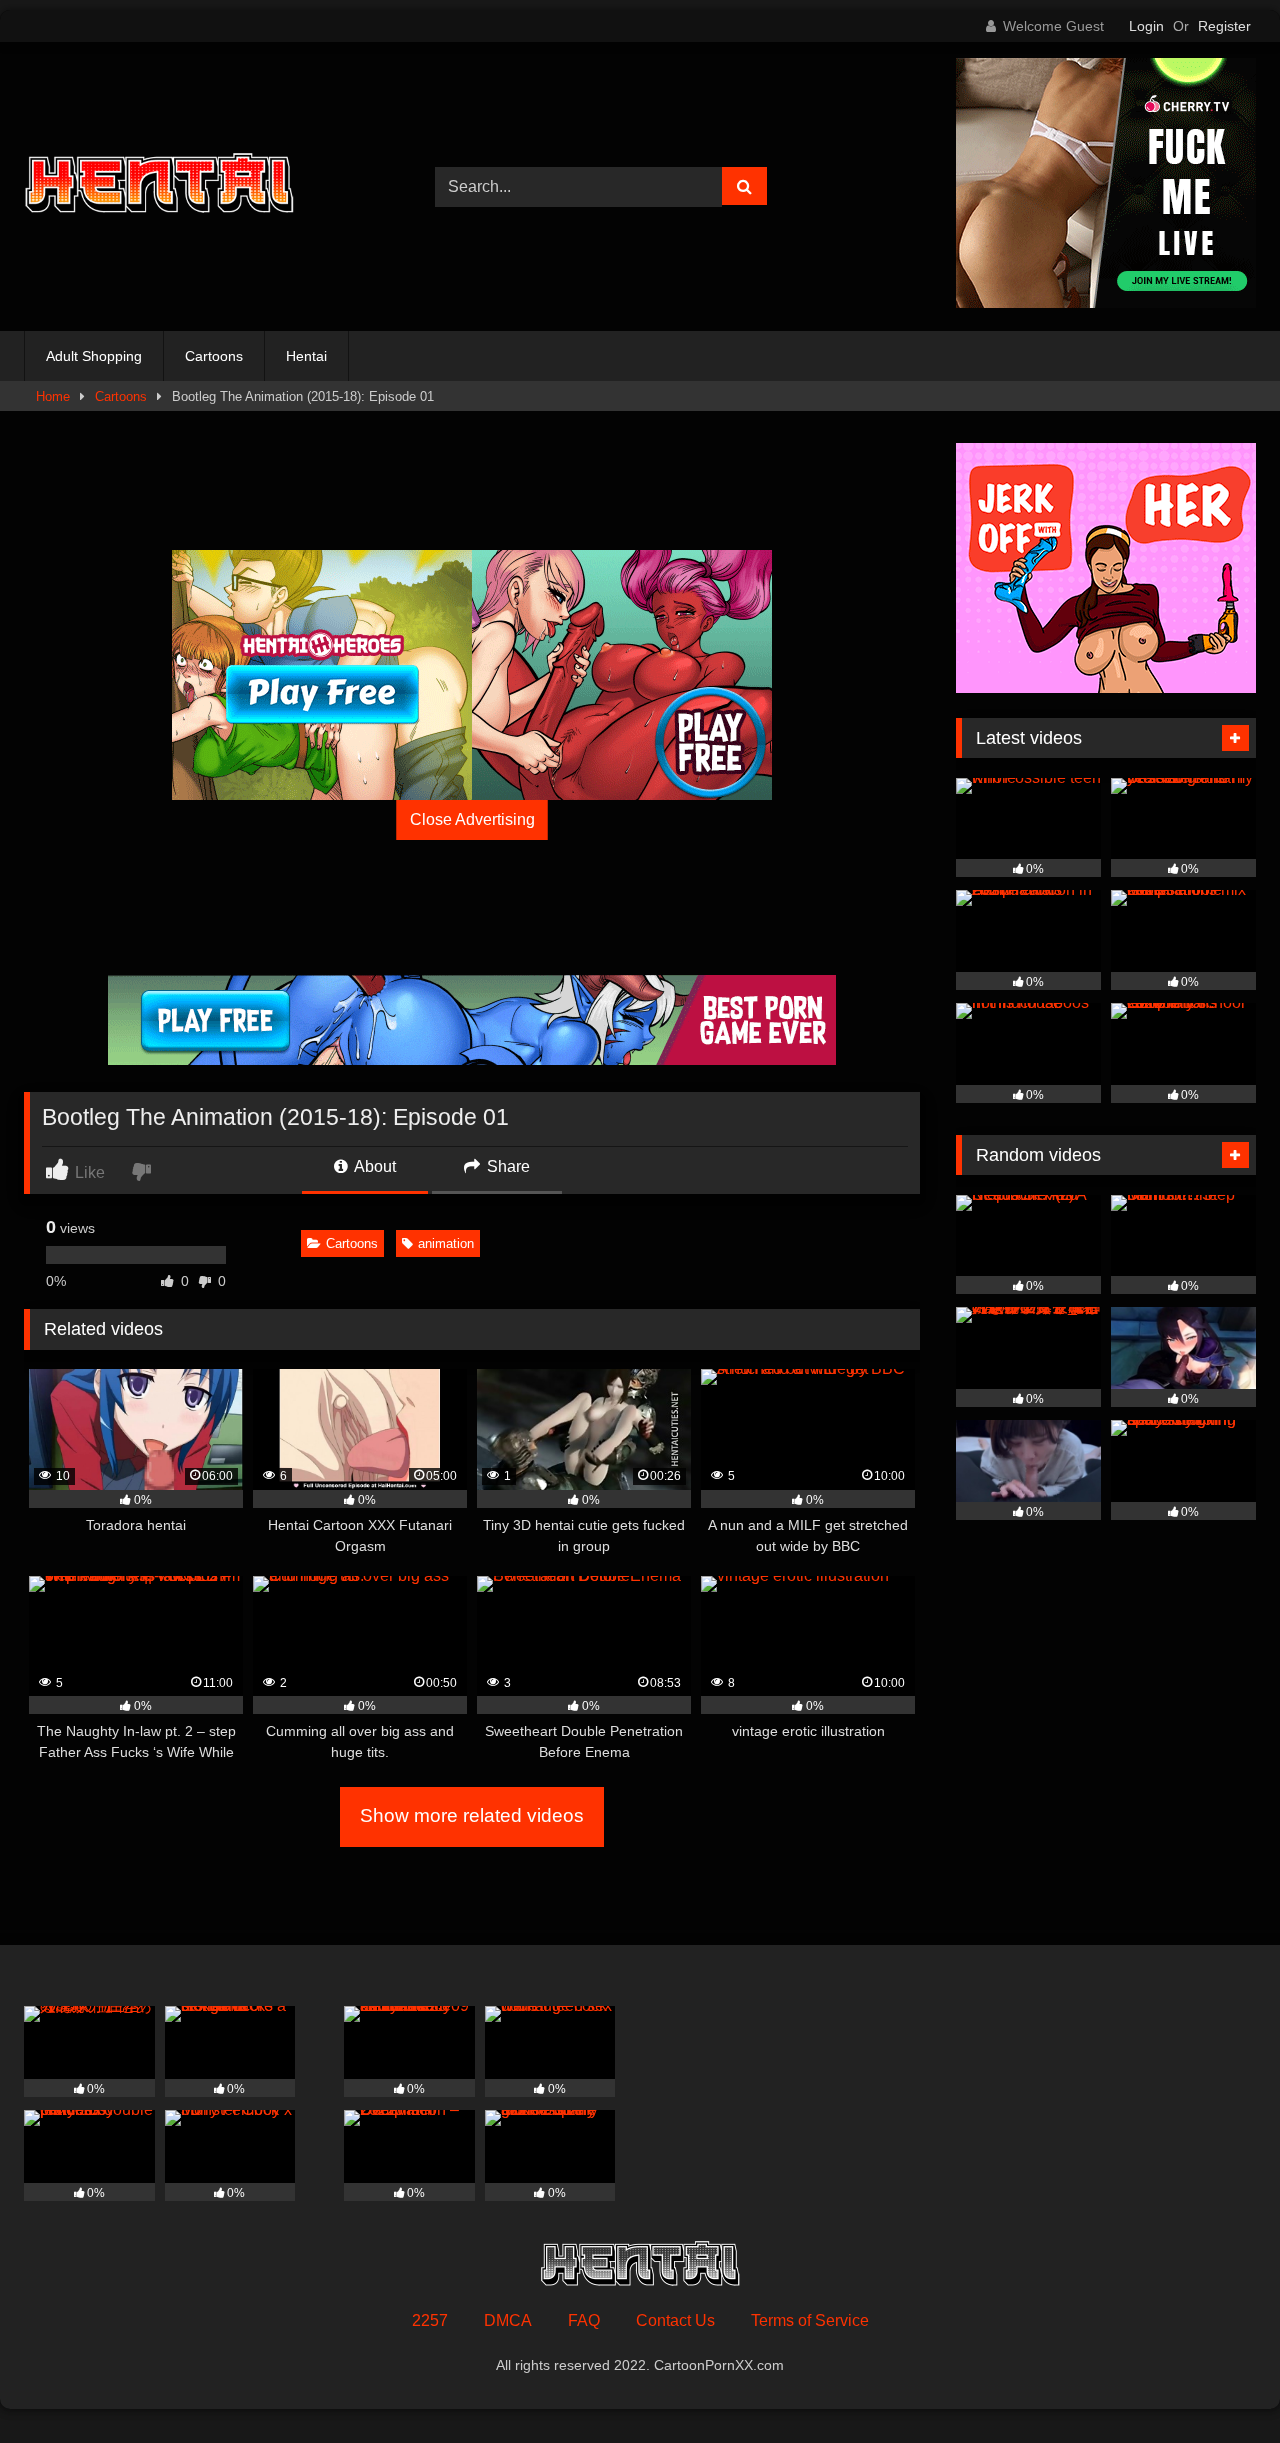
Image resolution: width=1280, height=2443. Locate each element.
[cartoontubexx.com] (159, 187)
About (373, 1166)
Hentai (306, 356)
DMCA (508, 2320)
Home (53, 396)
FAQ (584, 2320)
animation (446, 1243)
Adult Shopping (94, 356)
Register (1224, 26)
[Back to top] (1218, 2383)
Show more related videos (472, 1815)
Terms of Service (810, 2320)
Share (506, 1166)
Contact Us (675, 2320)
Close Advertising (472, 819)
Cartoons (214, 356)
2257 (430, 2320)
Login (1146, 26)
